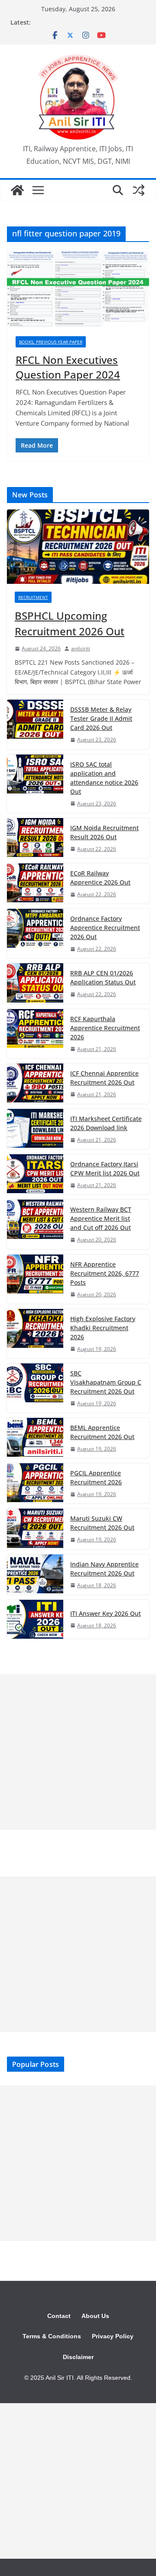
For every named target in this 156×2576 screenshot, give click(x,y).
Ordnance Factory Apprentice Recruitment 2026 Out (105, 928)
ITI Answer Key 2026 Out (106, 1613)
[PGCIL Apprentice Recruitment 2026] (35, 1483)
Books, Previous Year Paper (51, 342)
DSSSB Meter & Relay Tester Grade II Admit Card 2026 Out (101, 718)
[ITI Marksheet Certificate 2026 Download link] (35, 1129)
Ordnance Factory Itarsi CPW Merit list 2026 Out (105, 1169)
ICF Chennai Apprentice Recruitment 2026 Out (104, 1078)
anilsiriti (81, 648)
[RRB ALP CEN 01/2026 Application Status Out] (35, 983)
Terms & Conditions (52, 2336)
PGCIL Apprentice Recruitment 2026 (96, 1477)
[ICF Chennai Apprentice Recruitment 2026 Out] (35, 1084)
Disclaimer (78, 2357)
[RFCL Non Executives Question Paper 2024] (78, 288)
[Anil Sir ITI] (17, 190)
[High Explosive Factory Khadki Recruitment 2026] (35, 1334)
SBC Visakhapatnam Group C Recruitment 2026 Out (106, 1382)
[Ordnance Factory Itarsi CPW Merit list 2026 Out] (35, 1174)
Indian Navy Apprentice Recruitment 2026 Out (104, 1569)
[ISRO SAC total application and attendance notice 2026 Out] (35, 784)
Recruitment (33, 597)
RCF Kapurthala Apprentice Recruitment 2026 (105, 1028)
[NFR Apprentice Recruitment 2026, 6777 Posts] (35, 1279)
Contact (59, 2316)
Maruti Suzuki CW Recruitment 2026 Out (102, 1523)
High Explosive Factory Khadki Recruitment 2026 (103, 1328)
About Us (95, 2316)
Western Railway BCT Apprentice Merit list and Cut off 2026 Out (101, 1218)
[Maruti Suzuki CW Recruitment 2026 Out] (35, 1529)
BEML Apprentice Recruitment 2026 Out (102, 1432)
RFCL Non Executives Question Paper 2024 (68, 367)
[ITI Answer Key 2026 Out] (35, 1619)
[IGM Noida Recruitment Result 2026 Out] (35, 838)
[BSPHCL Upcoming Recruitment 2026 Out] (78, 547)
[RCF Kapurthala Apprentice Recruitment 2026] (35, 1034)
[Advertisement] (78, 1752)
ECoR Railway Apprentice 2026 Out (100, 878)
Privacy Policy (113, 2336)
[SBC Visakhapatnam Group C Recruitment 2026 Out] (35, 1388)
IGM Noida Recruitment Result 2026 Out (104, 832)
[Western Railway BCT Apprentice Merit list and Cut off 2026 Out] (35, 1224)
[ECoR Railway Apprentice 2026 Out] (35, 884)
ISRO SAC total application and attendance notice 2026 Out (104, 778)
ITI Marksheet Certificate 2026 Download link (106, 1123)
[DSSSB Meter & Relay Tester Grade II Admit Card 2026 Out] (35, 724)
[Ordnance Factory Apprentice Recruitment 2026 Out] (35, 933)
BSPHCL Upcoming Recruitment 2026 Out (70, 623)
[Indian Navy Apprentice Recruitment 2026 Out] (35, 1575)
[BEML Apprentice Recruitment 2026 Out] (35, 1438)
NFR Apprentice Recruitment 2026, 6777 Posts (105, 1273)
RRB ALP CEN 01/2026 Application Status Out (103, 978)
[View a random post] (139, 190)
